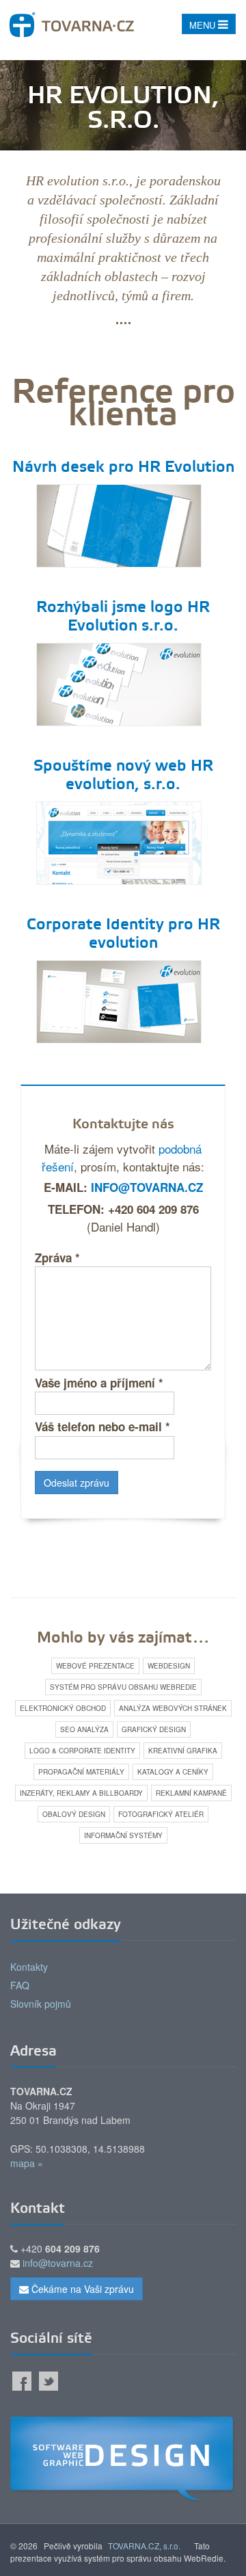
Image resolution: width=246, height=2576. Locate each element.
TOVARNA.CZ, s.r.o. (144, 2546)
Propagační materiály (81, 1772)
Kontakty (29, 1967)
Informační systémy (123, 1835)
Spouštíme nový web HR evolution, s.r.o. (123, 776)
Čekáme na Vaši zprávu (81, 2289)
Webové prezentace (95, 1666)
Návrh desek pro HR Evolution (123, 468)
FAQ (20, 1985)
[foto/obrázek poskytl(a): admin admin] (119, 523)
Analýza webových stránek (173, 1708)
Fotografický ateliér (161, 1814)
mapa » (27, 2163)
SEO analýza (84, 1729)
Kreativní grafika (183, 1751)
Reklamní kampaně (191, 1793)
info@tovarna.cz (147, 1187)
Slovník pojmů (41, 2004)
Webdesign (169, 1666)
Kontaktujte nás (123, 1125)
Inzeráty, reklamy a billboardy (81, 1793)
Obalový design (74, 1814)
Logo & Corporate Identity (82, 1751)
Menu (204, 25)
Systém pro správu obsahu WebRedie (123, 1687)
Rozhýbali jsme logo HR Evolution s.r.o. (123, 617)
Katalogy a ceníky (173, 1772)
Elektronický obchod (63, 1708)
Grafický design (154, 1729)
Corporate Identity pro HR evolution (123, 934)
